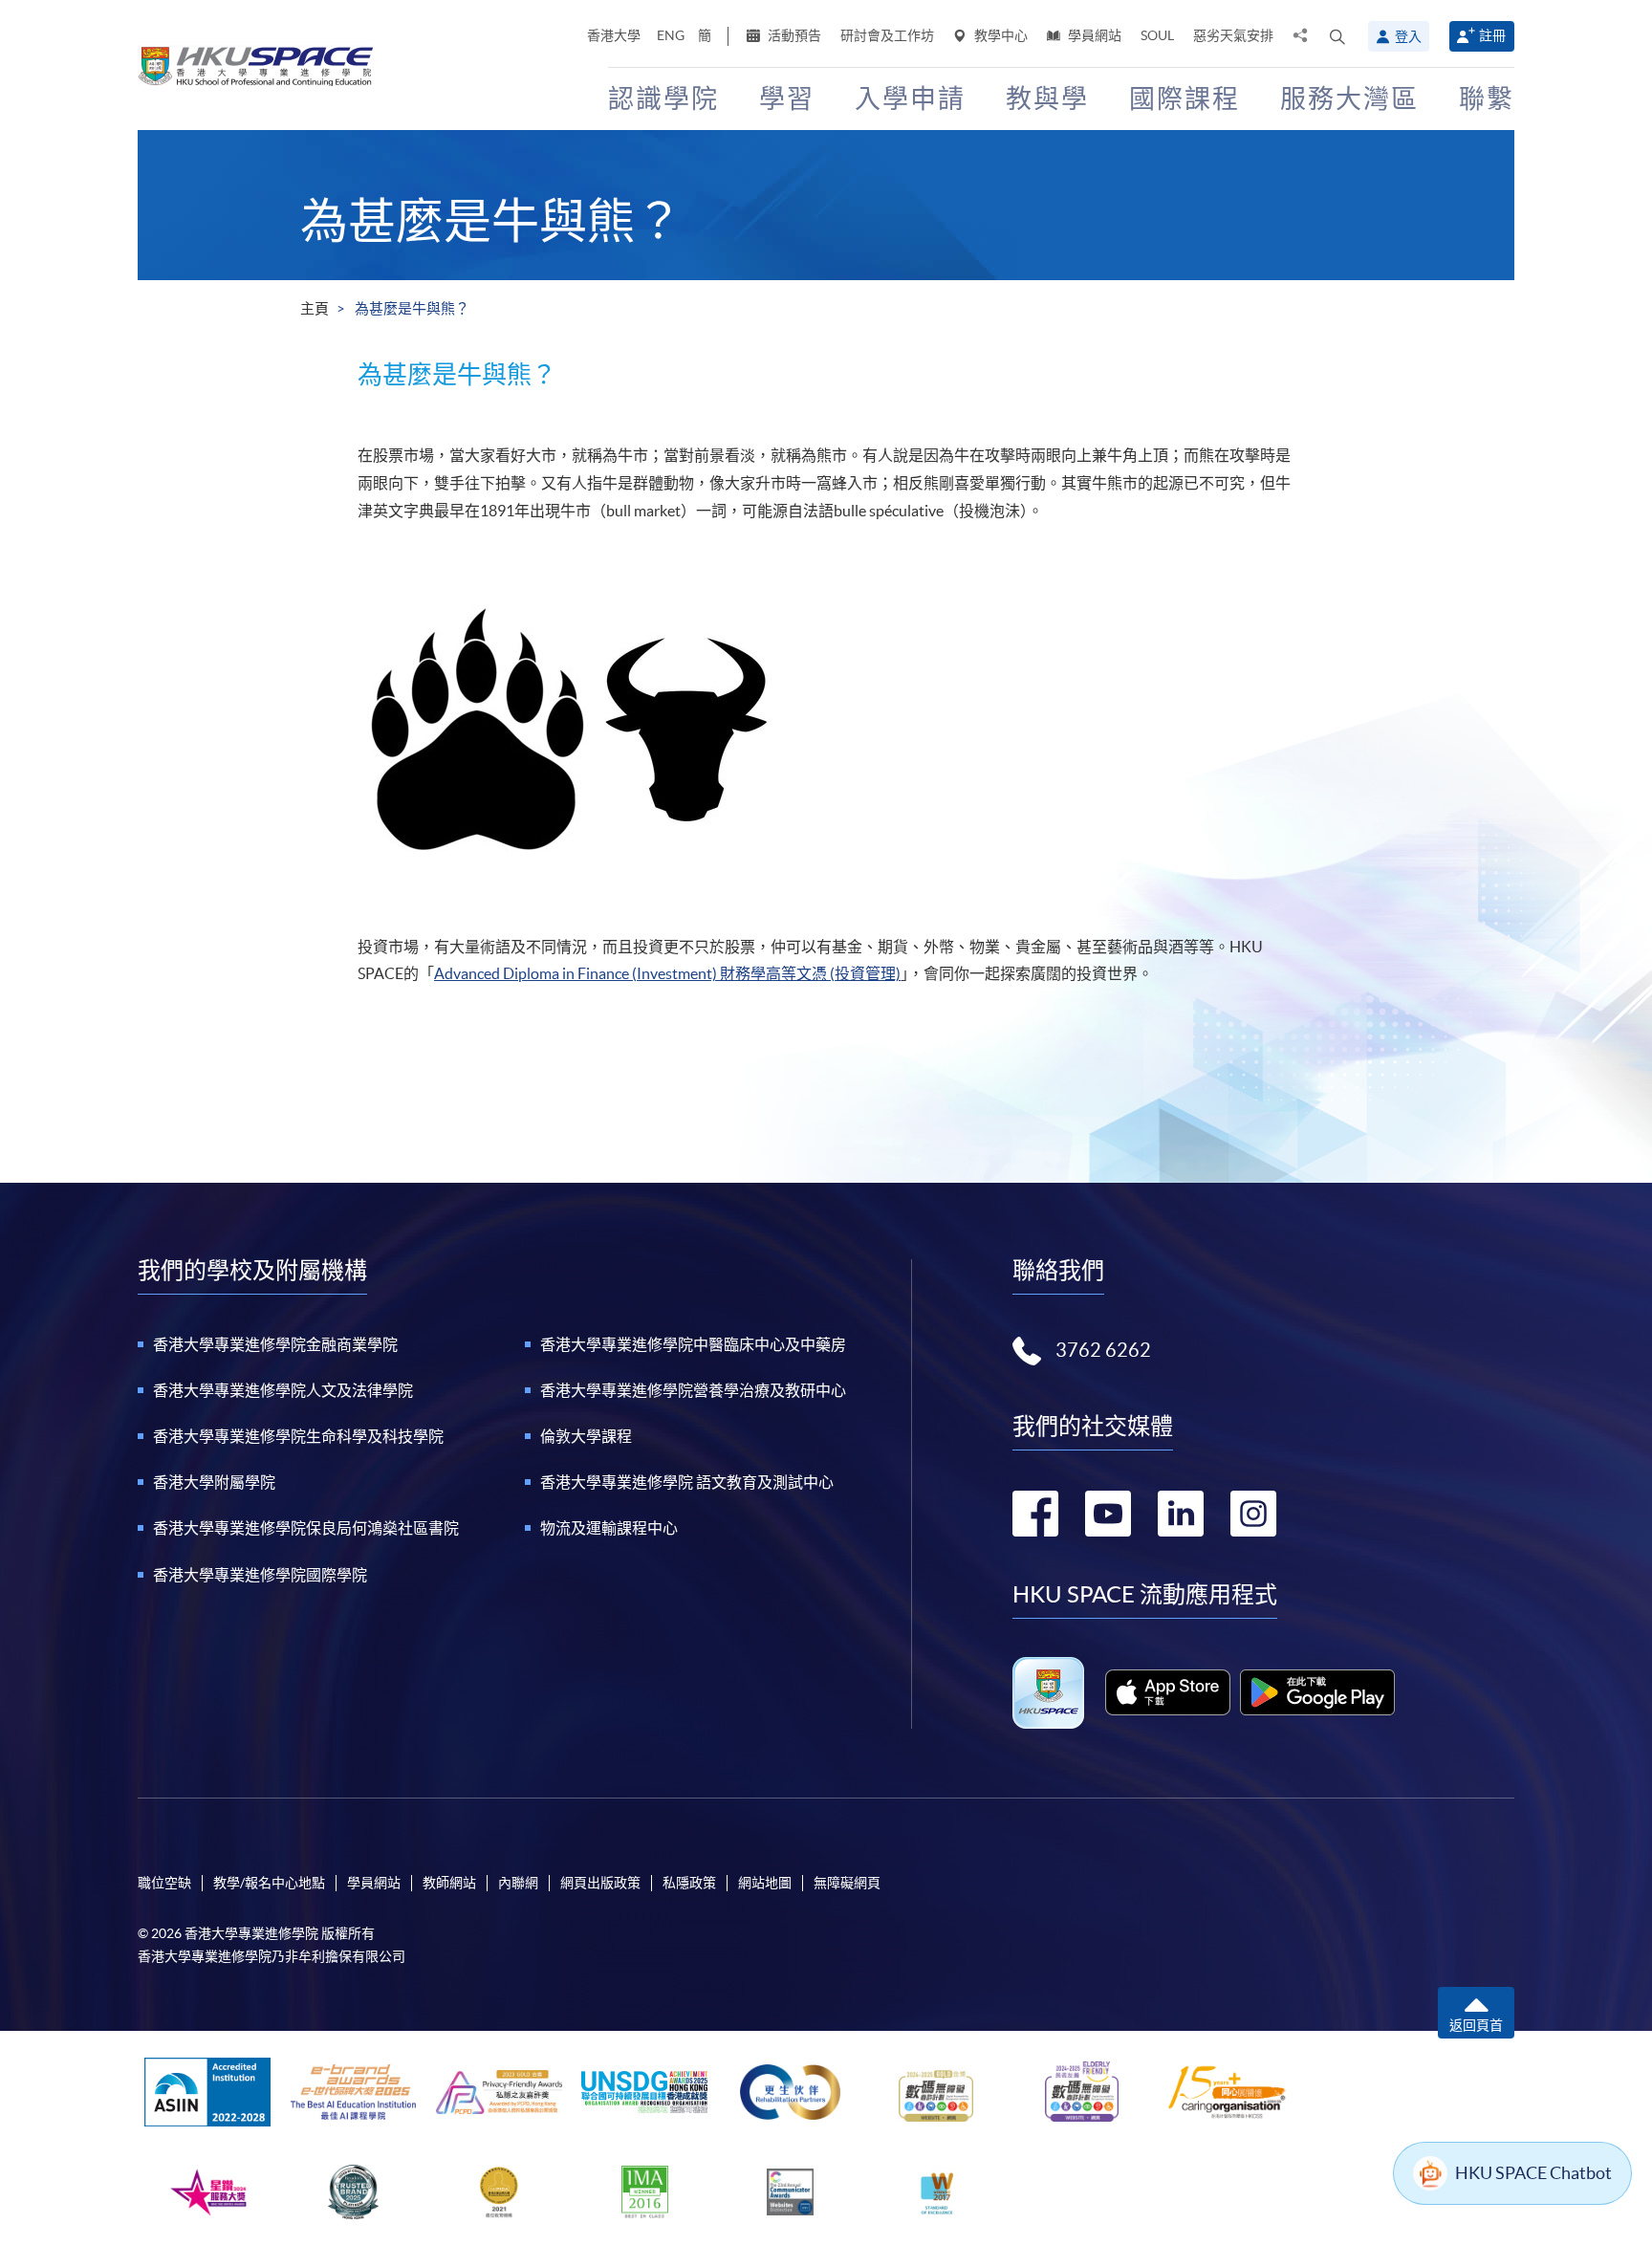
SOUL (1157, 35)
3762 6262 (1103, 1350)
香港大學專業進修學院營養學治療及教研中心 (693, 1390)
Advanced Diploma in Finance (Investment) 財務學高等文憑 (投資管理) (667, 973)
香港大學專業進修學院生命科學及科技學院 (298, 1436)
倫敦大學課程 (586, 1436)
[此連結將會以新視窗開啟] (1168, 1692)
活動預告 (793, 35)
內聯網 (518, 1883)
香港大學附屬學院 (214, 1482)
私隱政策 (689, 1883)
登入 (1408, 36)
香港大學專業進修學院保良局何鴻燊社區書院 (306, 1528)
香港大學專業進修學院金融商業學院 (275, 1344)
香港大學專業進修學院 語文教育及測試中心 (687, 1482)
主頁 (315, 308)
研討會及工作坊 (887, 35)
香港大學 (614, 35)
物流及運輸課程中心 (609, 1528)
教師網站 (449, 1883)
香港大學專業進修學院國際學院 (260, 1575)
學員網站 (1093, 35)
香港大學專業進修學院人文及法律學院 (283, 1390)
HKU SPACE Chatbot (1533, 2173)
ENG (671, 35)
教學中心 (1000, 35)
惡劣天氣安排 (1233, 35)
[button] (1337, 36)
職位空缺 (164, 1883)
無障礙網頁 (847, 1883)
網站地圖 (765, 1883)
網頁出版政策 (600, 1883)
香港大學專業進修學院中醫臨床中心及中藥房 (693, 1344)
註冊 (1492, 35)
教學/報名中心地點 (269, 1883)
